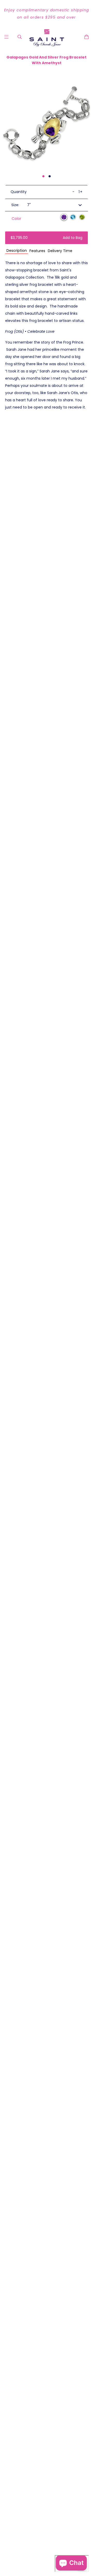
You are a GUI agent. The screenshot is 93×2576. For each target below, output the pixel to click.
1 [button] (43, 176)
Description (17, 251)
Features (37, 251)
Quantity (19, 192)
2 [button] (50, 176)
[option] (47, 14)
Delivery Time (60, 251)
